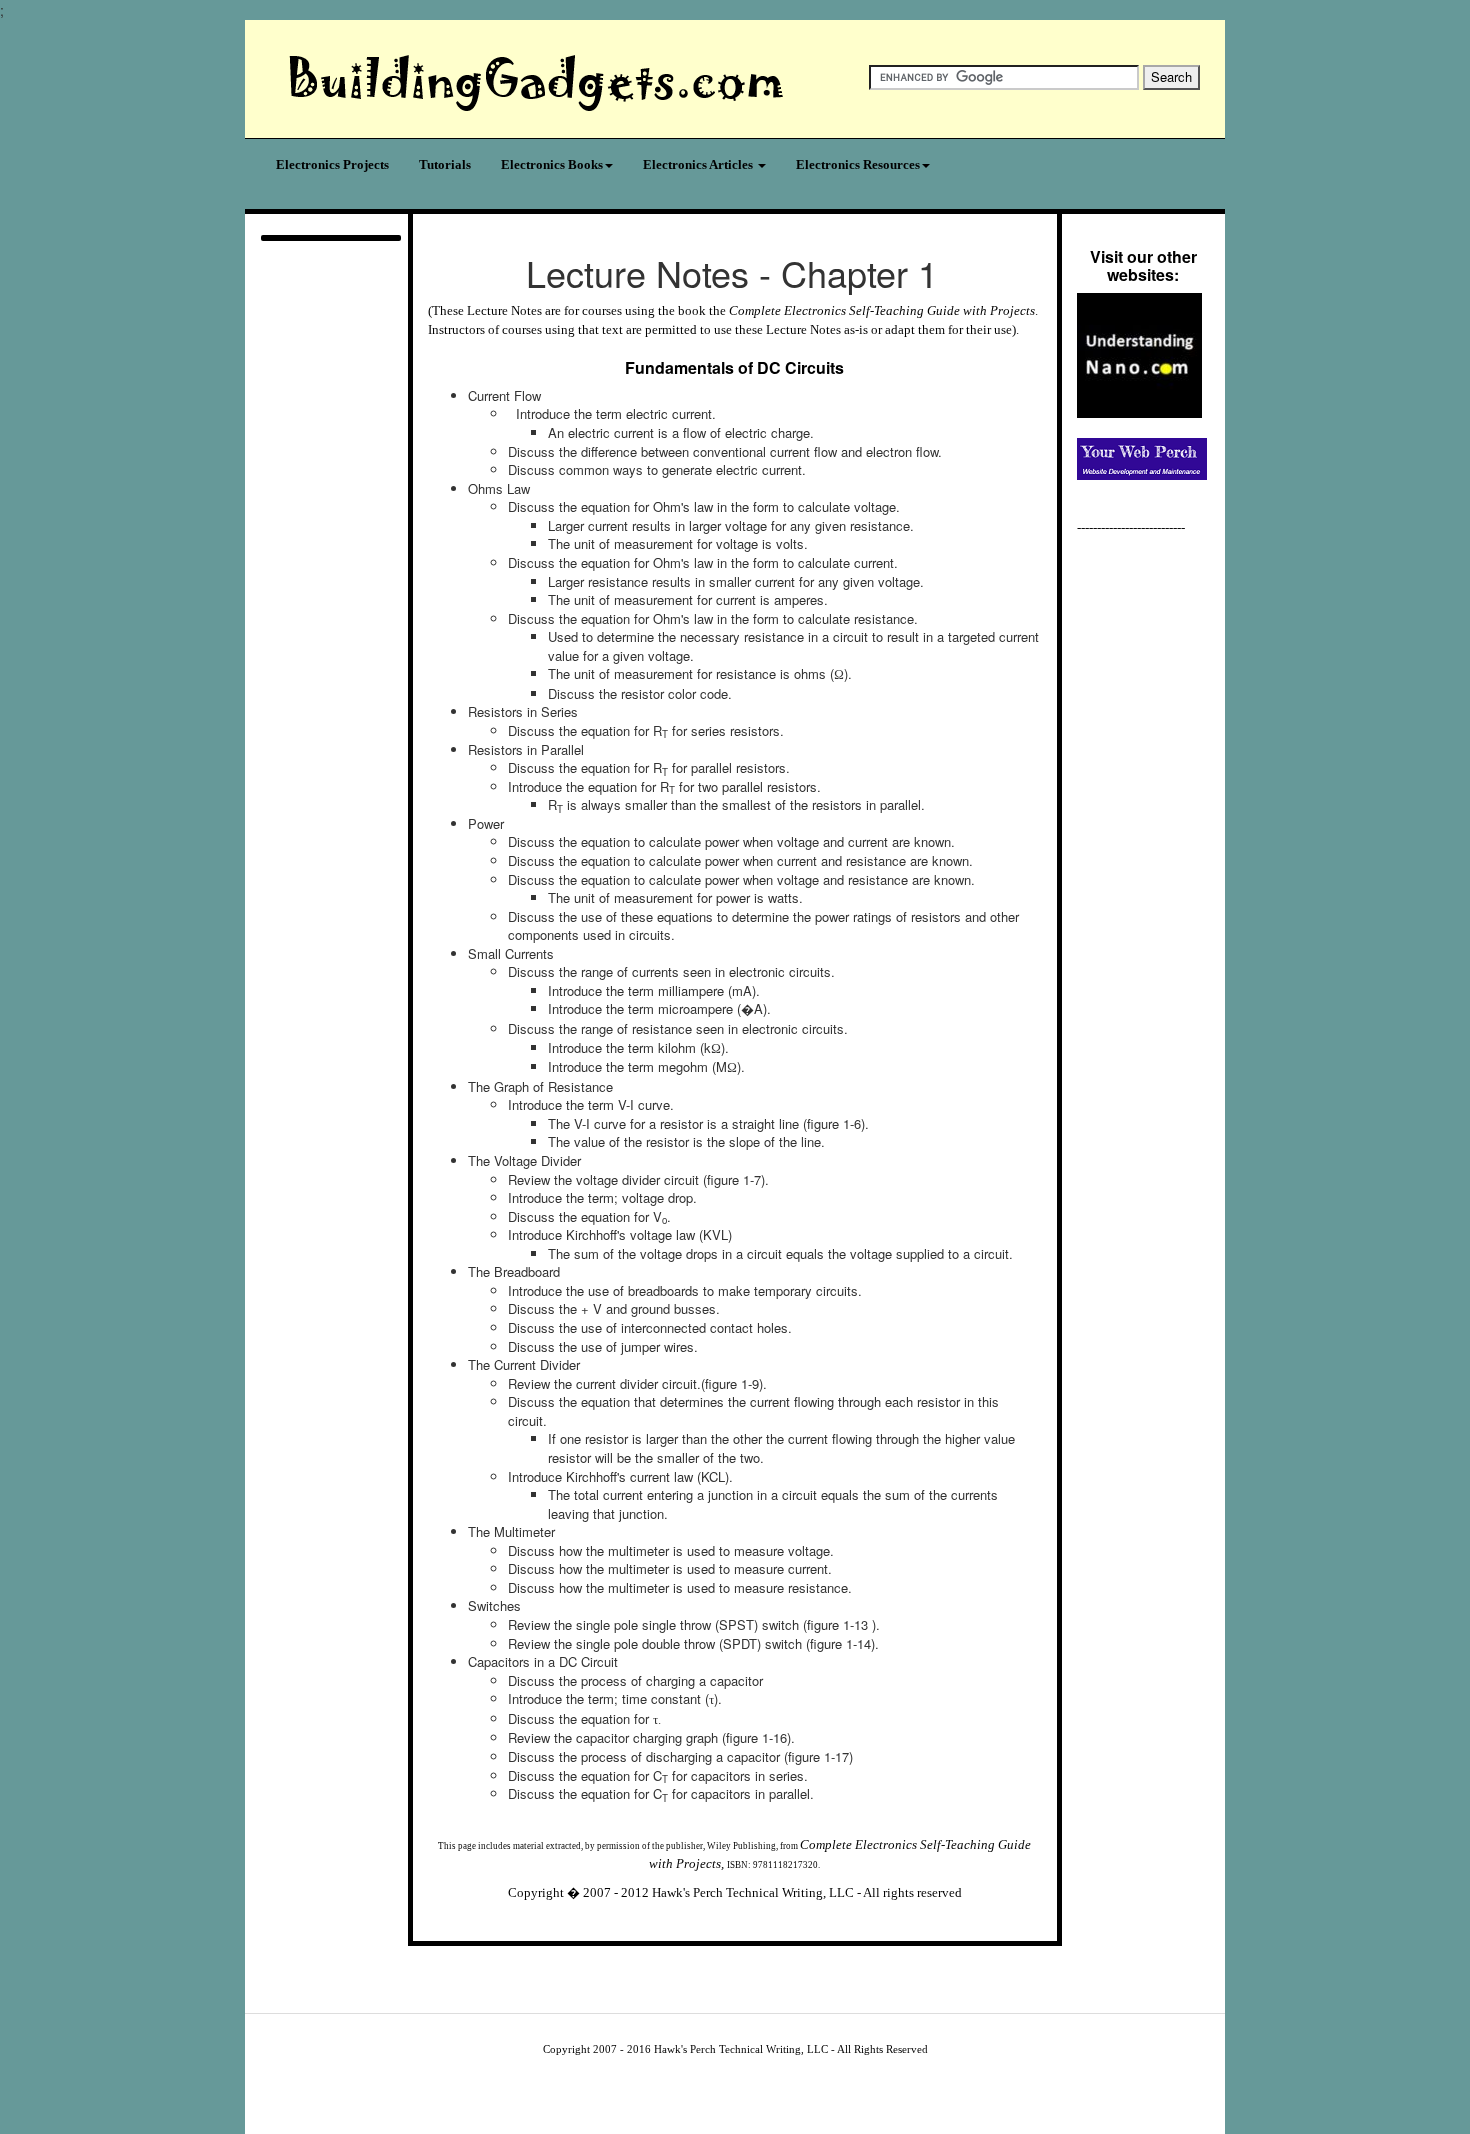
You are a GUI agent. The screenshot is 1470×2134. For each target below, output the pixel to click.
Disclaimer (760, 1955)
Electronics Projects (332, 164)
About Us (578, 1955)
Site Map (893, 1955)
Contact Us (637, 1955)
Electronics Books (552, 164)
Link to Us (699, 1955)
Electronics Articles (699, 164)
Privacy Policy (828, 1955)
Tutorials (445, 164)
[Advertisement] (327, 539)
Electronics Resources (858, 164)
